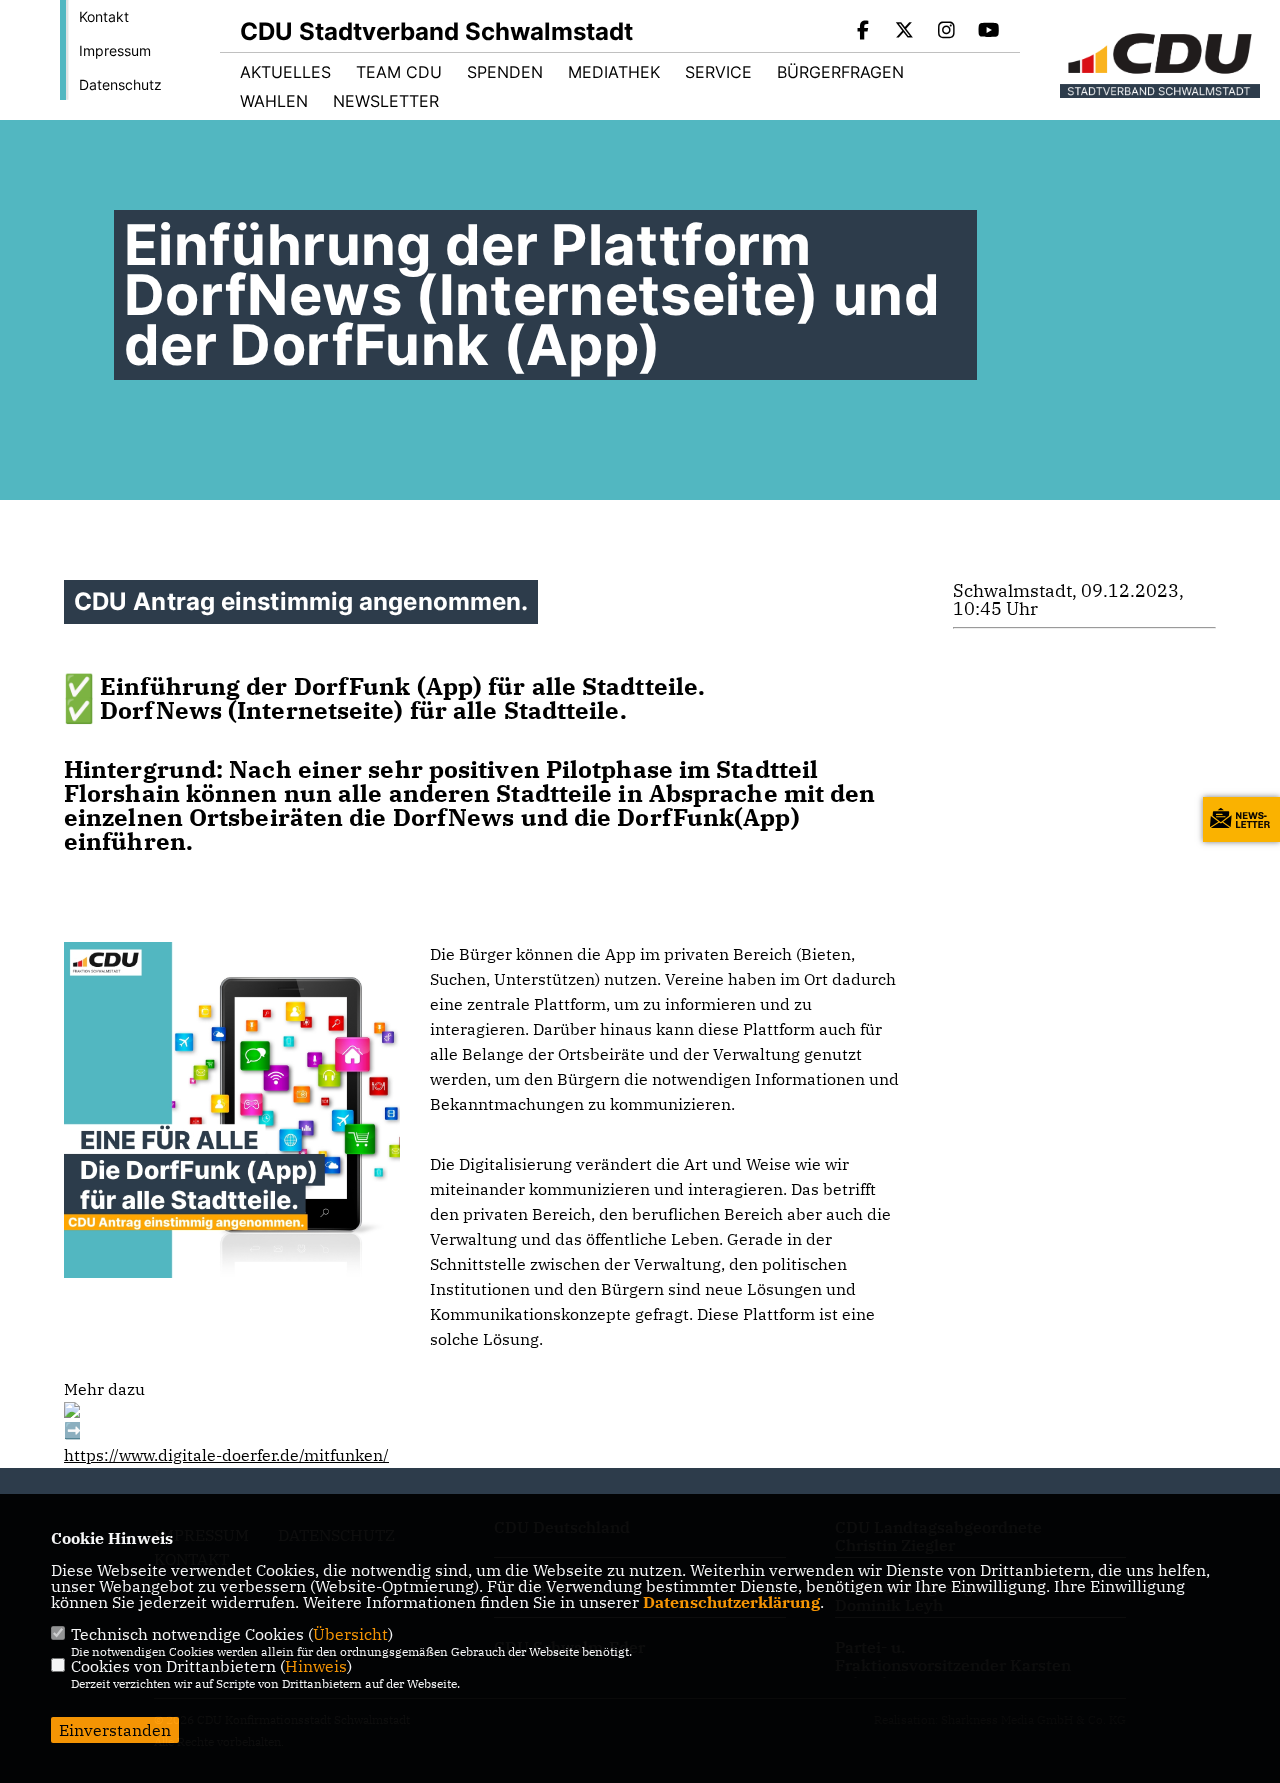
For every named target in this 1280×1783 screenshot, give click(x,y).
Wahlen (274, 101)
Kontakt (104, 16)
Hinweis (316, 1666)
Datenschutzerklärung (731, 1602)
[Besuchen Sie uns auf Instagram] (947, 32)
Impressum (115, 50)
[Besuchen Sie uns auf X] (905, 32)
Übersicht (350, 1634)
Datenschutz (120, 84)
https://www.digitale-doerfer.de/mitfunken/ (226, 1455)
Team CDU (399, 72)
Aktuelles (285, 72)
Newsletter (386, 101)
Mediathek (614, 72)
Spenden (505, 72)
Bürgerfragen (840, 72)
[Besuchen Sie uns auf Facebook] (863, 32)
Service (718, 72)
